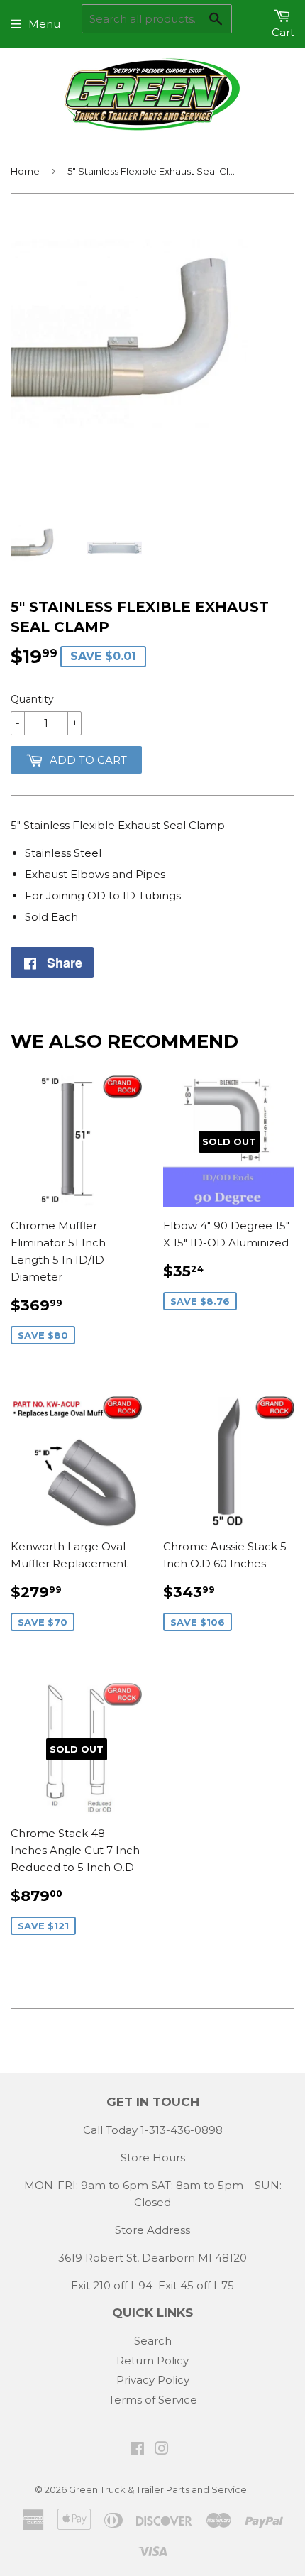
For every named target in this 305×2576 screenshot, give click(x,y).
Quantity (32, 699)
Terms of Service (153, 2400)
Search (153, 2341)
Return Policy (152, 2361)
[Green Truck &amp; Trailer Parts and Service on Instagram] (162, 2450)
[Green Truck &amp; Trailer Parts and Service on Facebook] (137, 2450)
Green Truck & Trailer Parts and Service (158, 2489)
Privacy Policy (153, 2380)
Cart (283, 32)
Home (25, 171)
